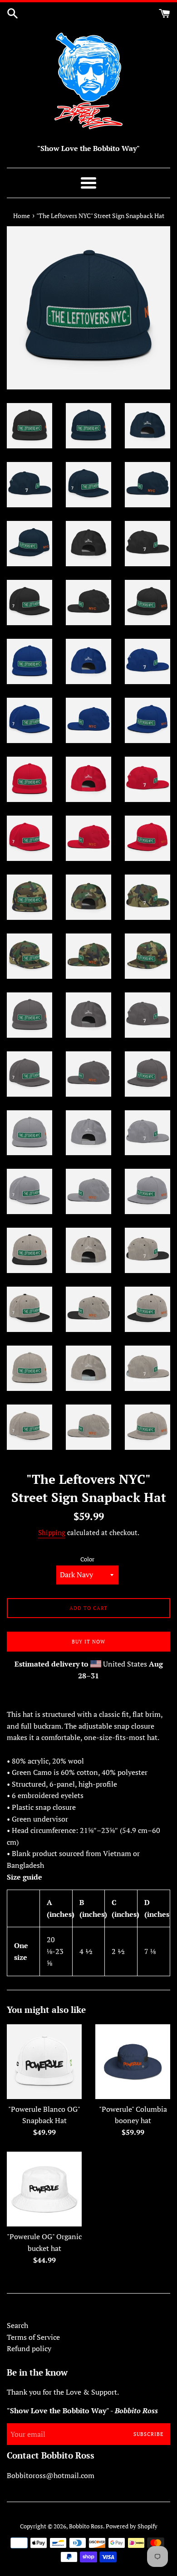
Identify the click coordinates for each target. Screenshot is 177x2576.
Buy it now (88, 1642)
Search (17, 2325)
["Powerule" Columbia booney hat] (133, 2062)
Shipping (52, 1532)
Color (87, 1559)
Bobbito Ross (86, 2526)
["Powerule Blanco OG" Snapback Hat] (44, 2062)
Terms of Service (33, 2337)
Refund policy (29, 2348)
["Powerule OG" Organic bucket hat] (44, 2189)
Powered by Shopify (132, 2526)
